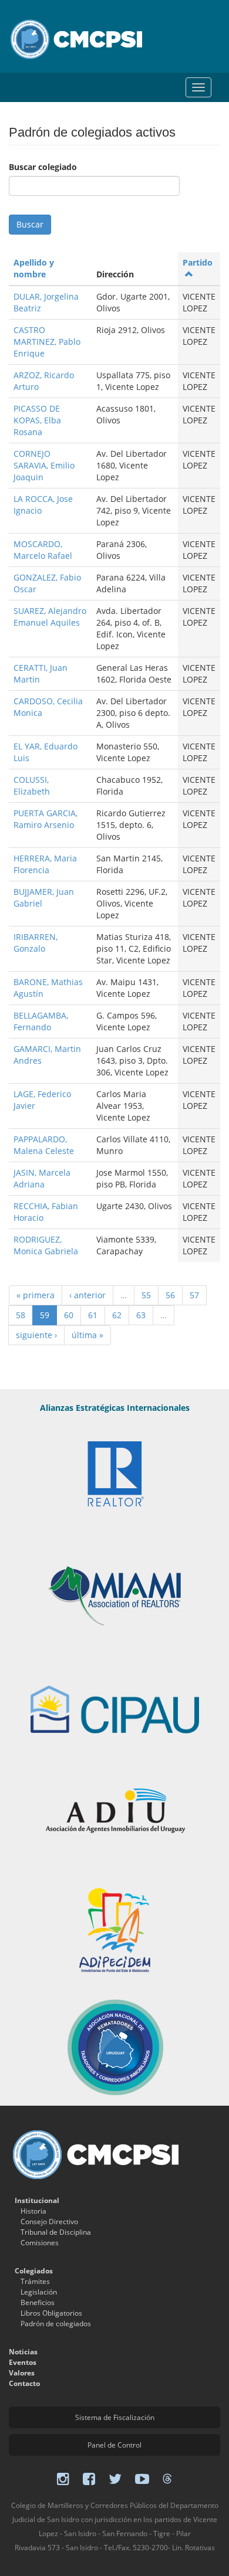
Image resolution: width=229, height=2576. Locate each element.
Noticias (23, 2352)
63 (141, 1315)
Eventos (23, 2362)
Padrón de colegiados (56, 2324)
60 (69, 1315)
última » (87, 1335)
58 (21, 1315)
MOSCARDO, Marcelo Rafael (43, 550)
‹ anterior (87, 1295)
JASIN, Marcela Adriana (42, 1178)
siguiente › (36, 1335)
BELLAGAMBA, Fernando (41, 1021)
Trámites (35, 2281)
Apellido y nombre (34, 268)
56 (170, 1295)
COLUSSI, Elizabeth (32, 785)
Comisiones (40, 2243)
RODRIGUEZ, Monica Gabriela (46, 1245)
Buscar (30, 224)
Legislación (39, 2292)
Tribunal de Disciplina (56, 2232)
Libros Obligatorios (51, 2313)
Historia (33, 2211)
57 (194, 1295)
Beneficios (38, 2302)
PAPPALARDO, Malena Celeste (44, 1145)
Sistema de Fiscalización (115, 2417)
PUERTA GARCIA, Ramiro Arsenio (46, 819)
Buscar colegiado (43, 167)
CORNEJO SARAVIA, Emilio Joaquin (44, 465)
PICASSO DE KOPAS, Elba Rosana (37, 420)
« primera (36, 1295)
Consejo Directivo (49, 2222)
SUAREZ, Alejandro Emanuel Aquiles (50, 617)
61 (93, 1315)
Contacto (24, 2383)
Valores (22, 2373)
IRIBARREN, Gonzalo (36, 943)
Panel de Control (114, 2445)
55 (146, 1295)
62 (117, 1315)
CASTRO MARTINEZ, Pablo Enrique (47, 342)
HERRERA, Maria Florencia (45, 864)
